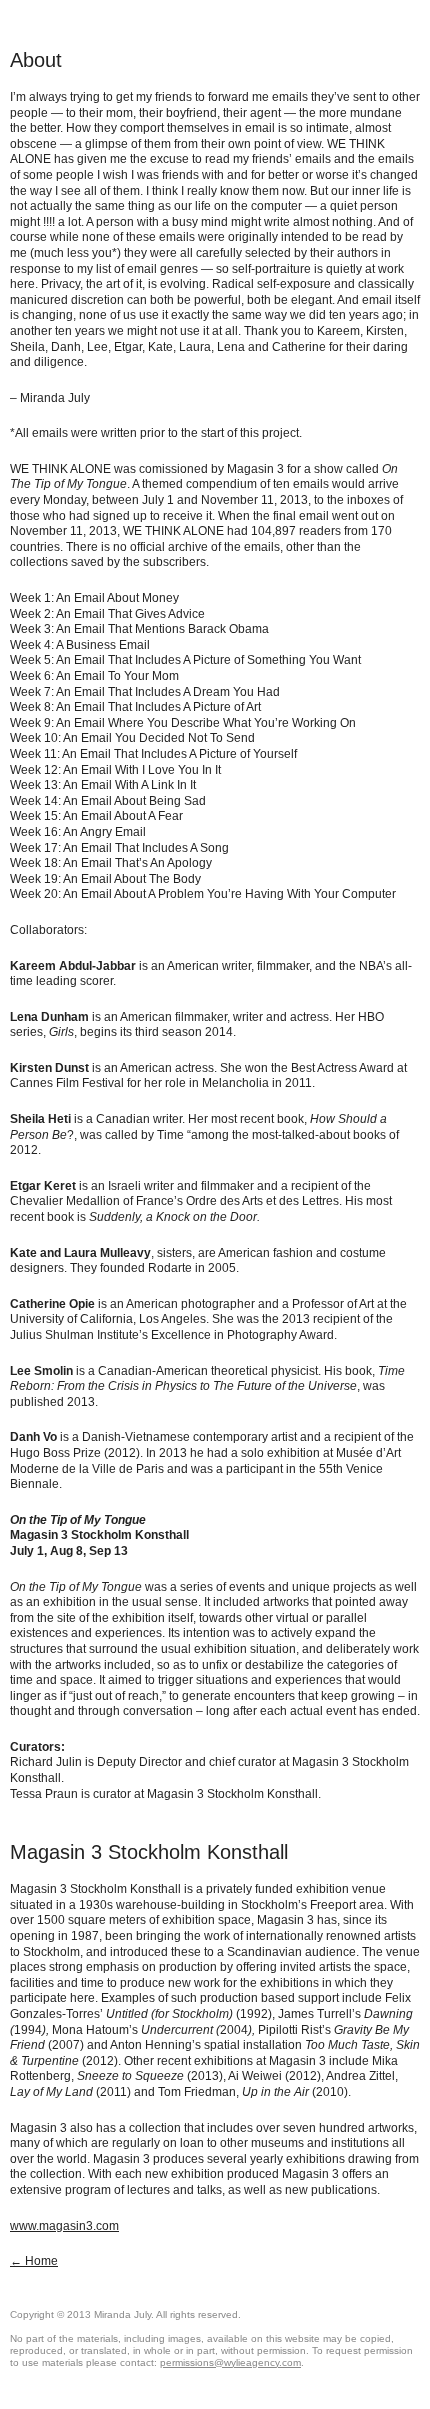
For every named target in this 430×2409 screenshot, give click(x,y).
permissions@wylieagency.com (230, 2362)
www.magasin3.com (64, 2226)
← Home (34, 2261)
